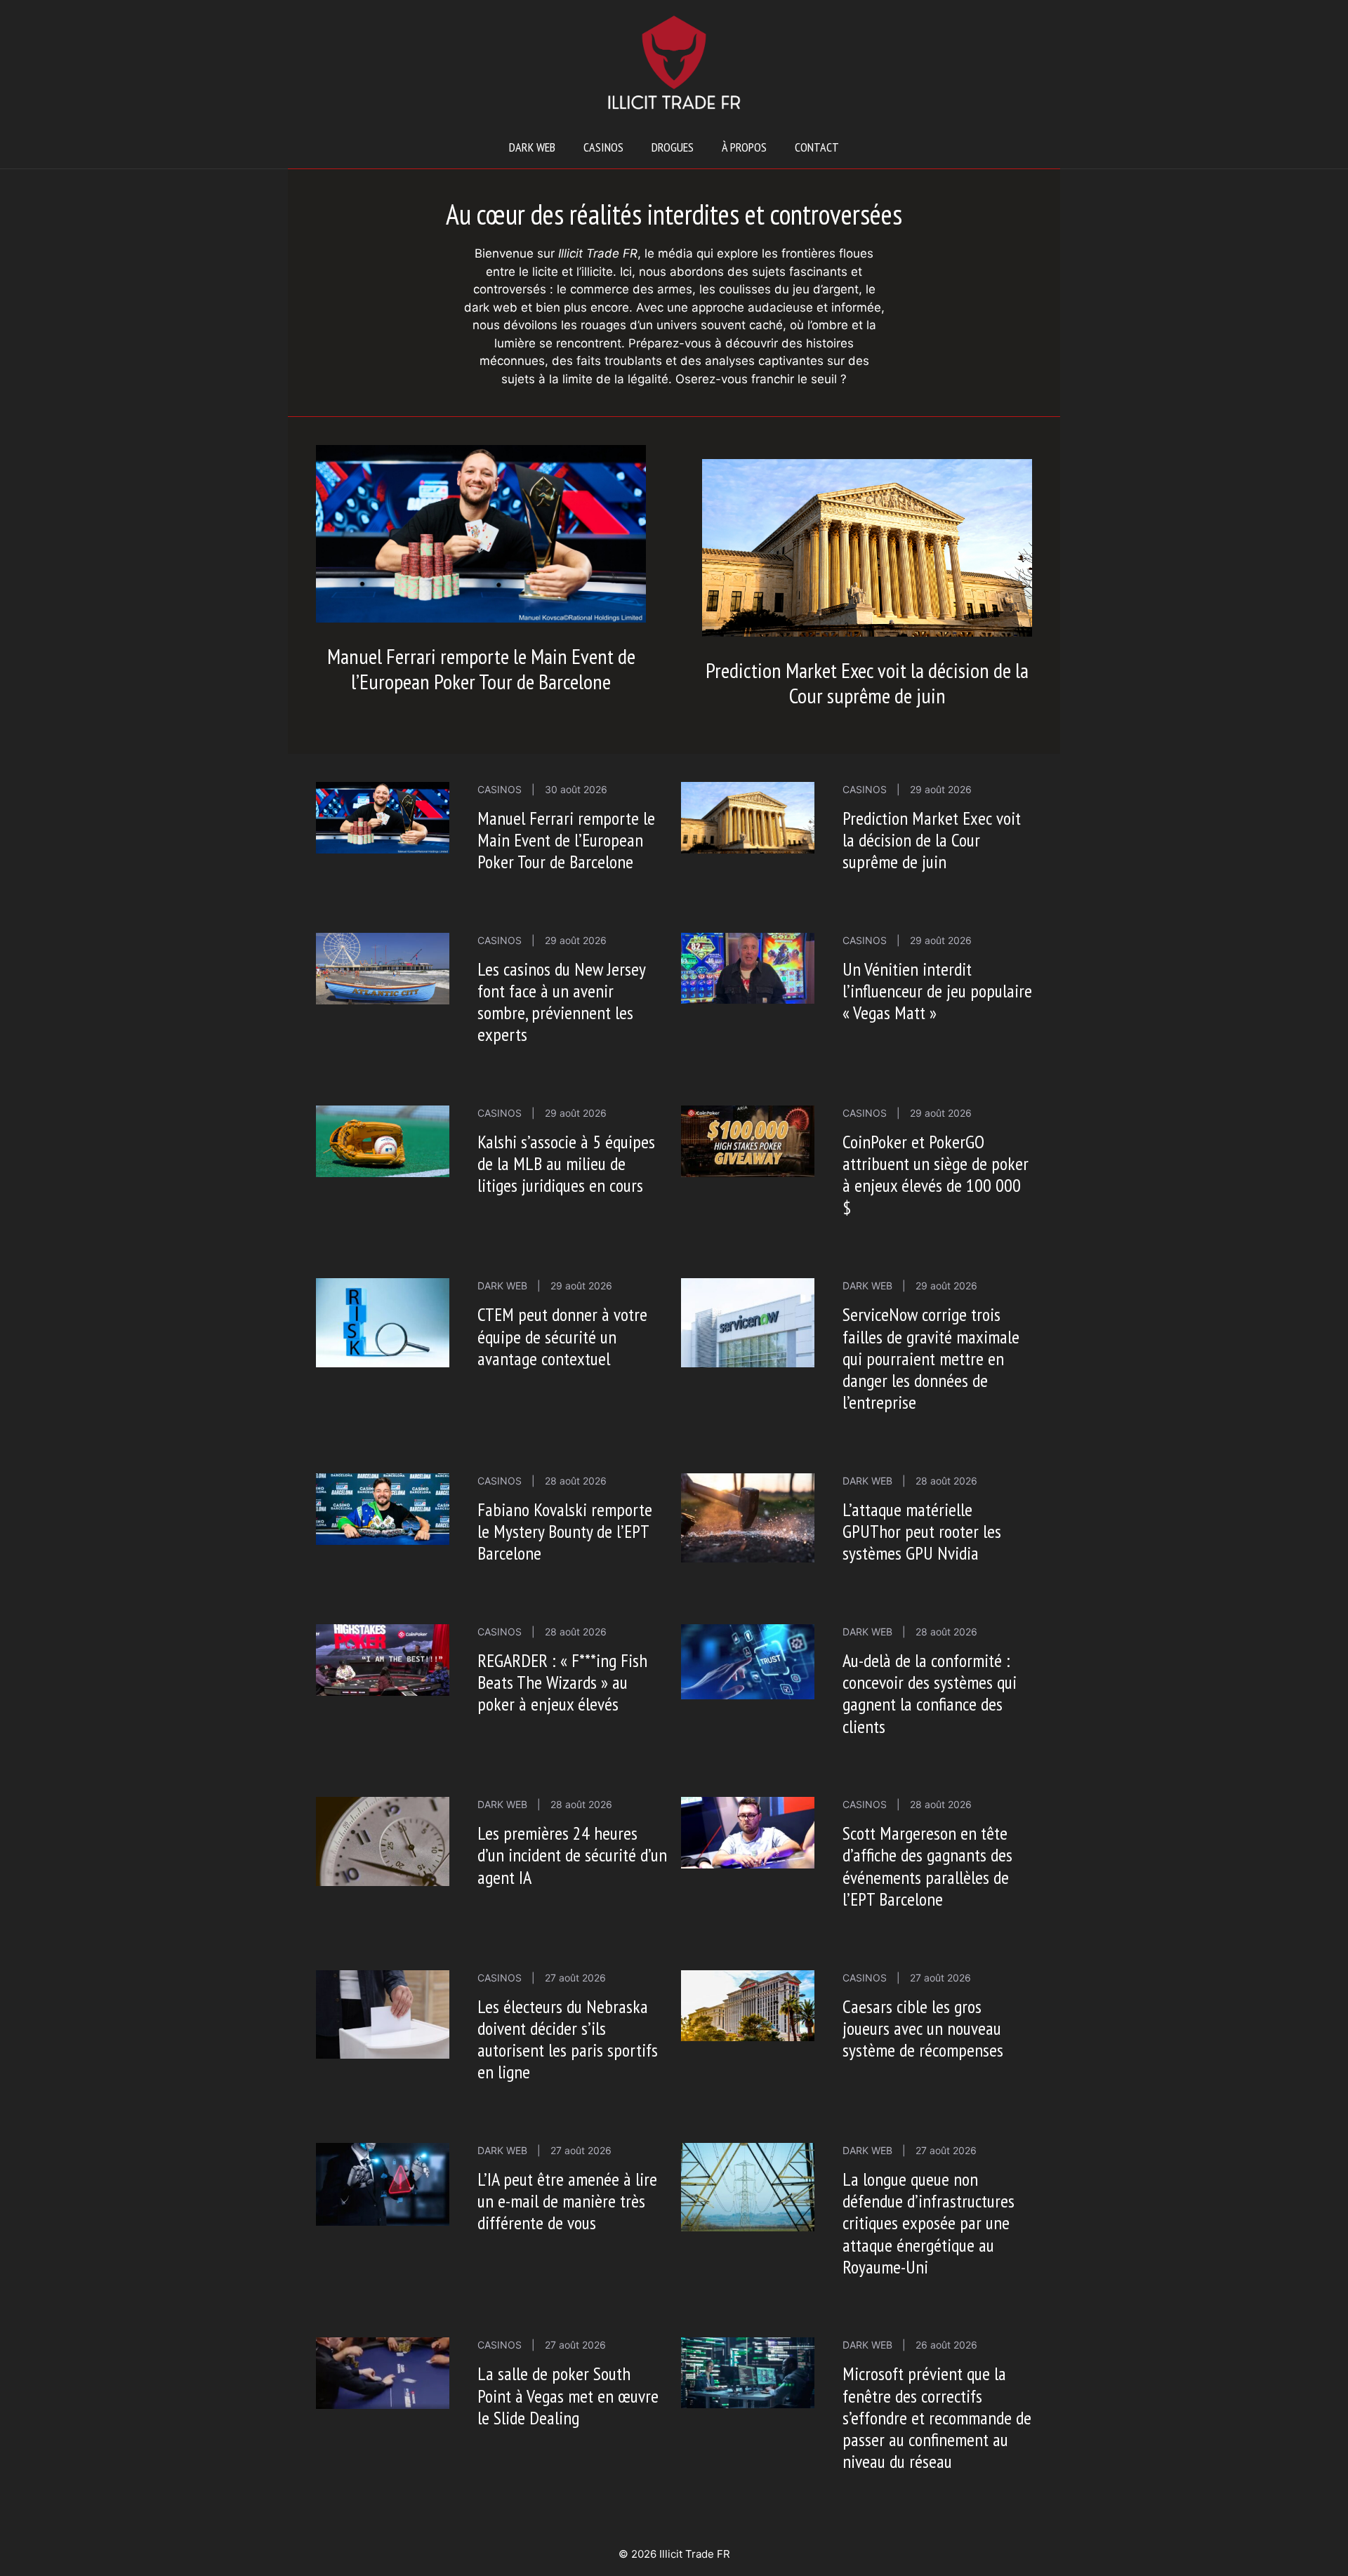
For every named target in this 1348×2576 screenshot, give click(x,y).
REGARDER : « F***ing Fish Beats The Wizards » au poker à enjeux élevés (562, 1682)
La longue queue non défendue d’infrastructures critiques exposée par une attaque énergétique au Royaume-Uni (929, 2223)
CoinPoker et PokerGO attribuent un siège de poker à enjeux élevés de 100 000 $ (936, 1175)
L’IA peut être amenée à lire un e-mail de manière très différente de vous (567, 2201)
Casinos (603, 147)
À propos (744, 147)
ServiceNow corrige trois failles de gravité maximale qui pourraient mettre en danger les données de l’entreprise (931, 1358)
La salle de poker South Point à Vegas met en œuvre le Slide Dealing (568, 2395)
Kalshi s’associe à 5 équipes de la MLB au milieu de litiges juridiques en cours (566, 1163)
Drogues (673, 147)
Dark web (532, 147)
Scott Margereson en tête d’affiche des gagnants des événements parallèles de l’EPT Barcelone (927, 1866)
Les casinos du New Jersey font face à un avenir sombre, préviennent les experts (561, 1002)
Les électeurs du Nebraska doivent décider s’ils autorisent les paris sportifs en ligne (568, 2039)
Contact (817, 147)
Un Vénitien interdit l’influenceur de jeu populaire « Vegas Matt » (937, 991)
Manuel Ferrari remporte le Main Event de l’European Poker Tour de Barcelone (481, 669)
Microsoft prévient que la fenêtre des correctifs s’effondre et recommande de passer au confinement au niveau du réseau (937, 2417)
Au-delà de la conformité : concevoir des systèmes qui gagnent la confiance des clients (930, 1693)
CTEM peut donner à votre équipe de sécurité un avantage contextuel (562, 1336)
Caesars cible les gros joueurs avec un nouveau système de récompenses (923, 2028)
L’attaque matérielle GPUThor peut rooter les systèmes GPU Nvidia (922, 1531)
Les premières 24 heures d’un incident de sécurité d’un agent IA (572, 1855)
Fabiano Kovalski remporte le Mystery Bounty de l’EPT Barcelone (565, 1531)
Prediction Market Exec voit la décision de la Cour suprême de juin (867, 683)
